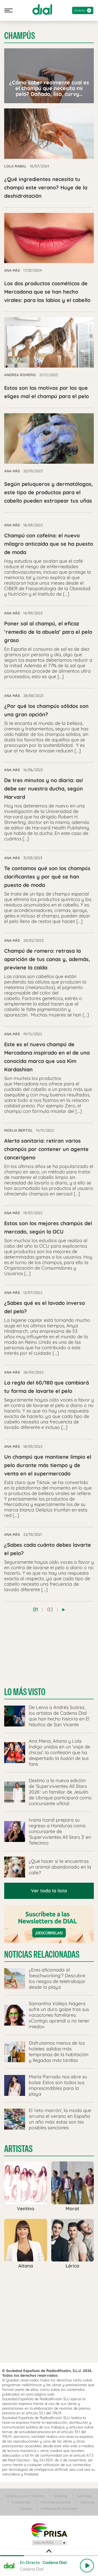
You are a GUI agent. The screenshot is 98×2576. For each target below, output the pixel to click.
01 (35, 1609)
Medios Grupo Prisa (49, 2543)
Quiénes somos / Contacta (25, 2496)
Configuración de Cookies (59, 2508)
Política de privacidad (55, 2502)
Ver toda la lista (49, 1891)
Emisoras (61, 2496)
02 (50, 1609)
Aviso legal (84, 2496)
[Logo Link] (42, 9)
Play (87, 2566)
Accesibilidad (21, 2502)
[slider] (49, 2556)
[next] (64, 1610)
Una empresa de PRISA (49, 2530)
